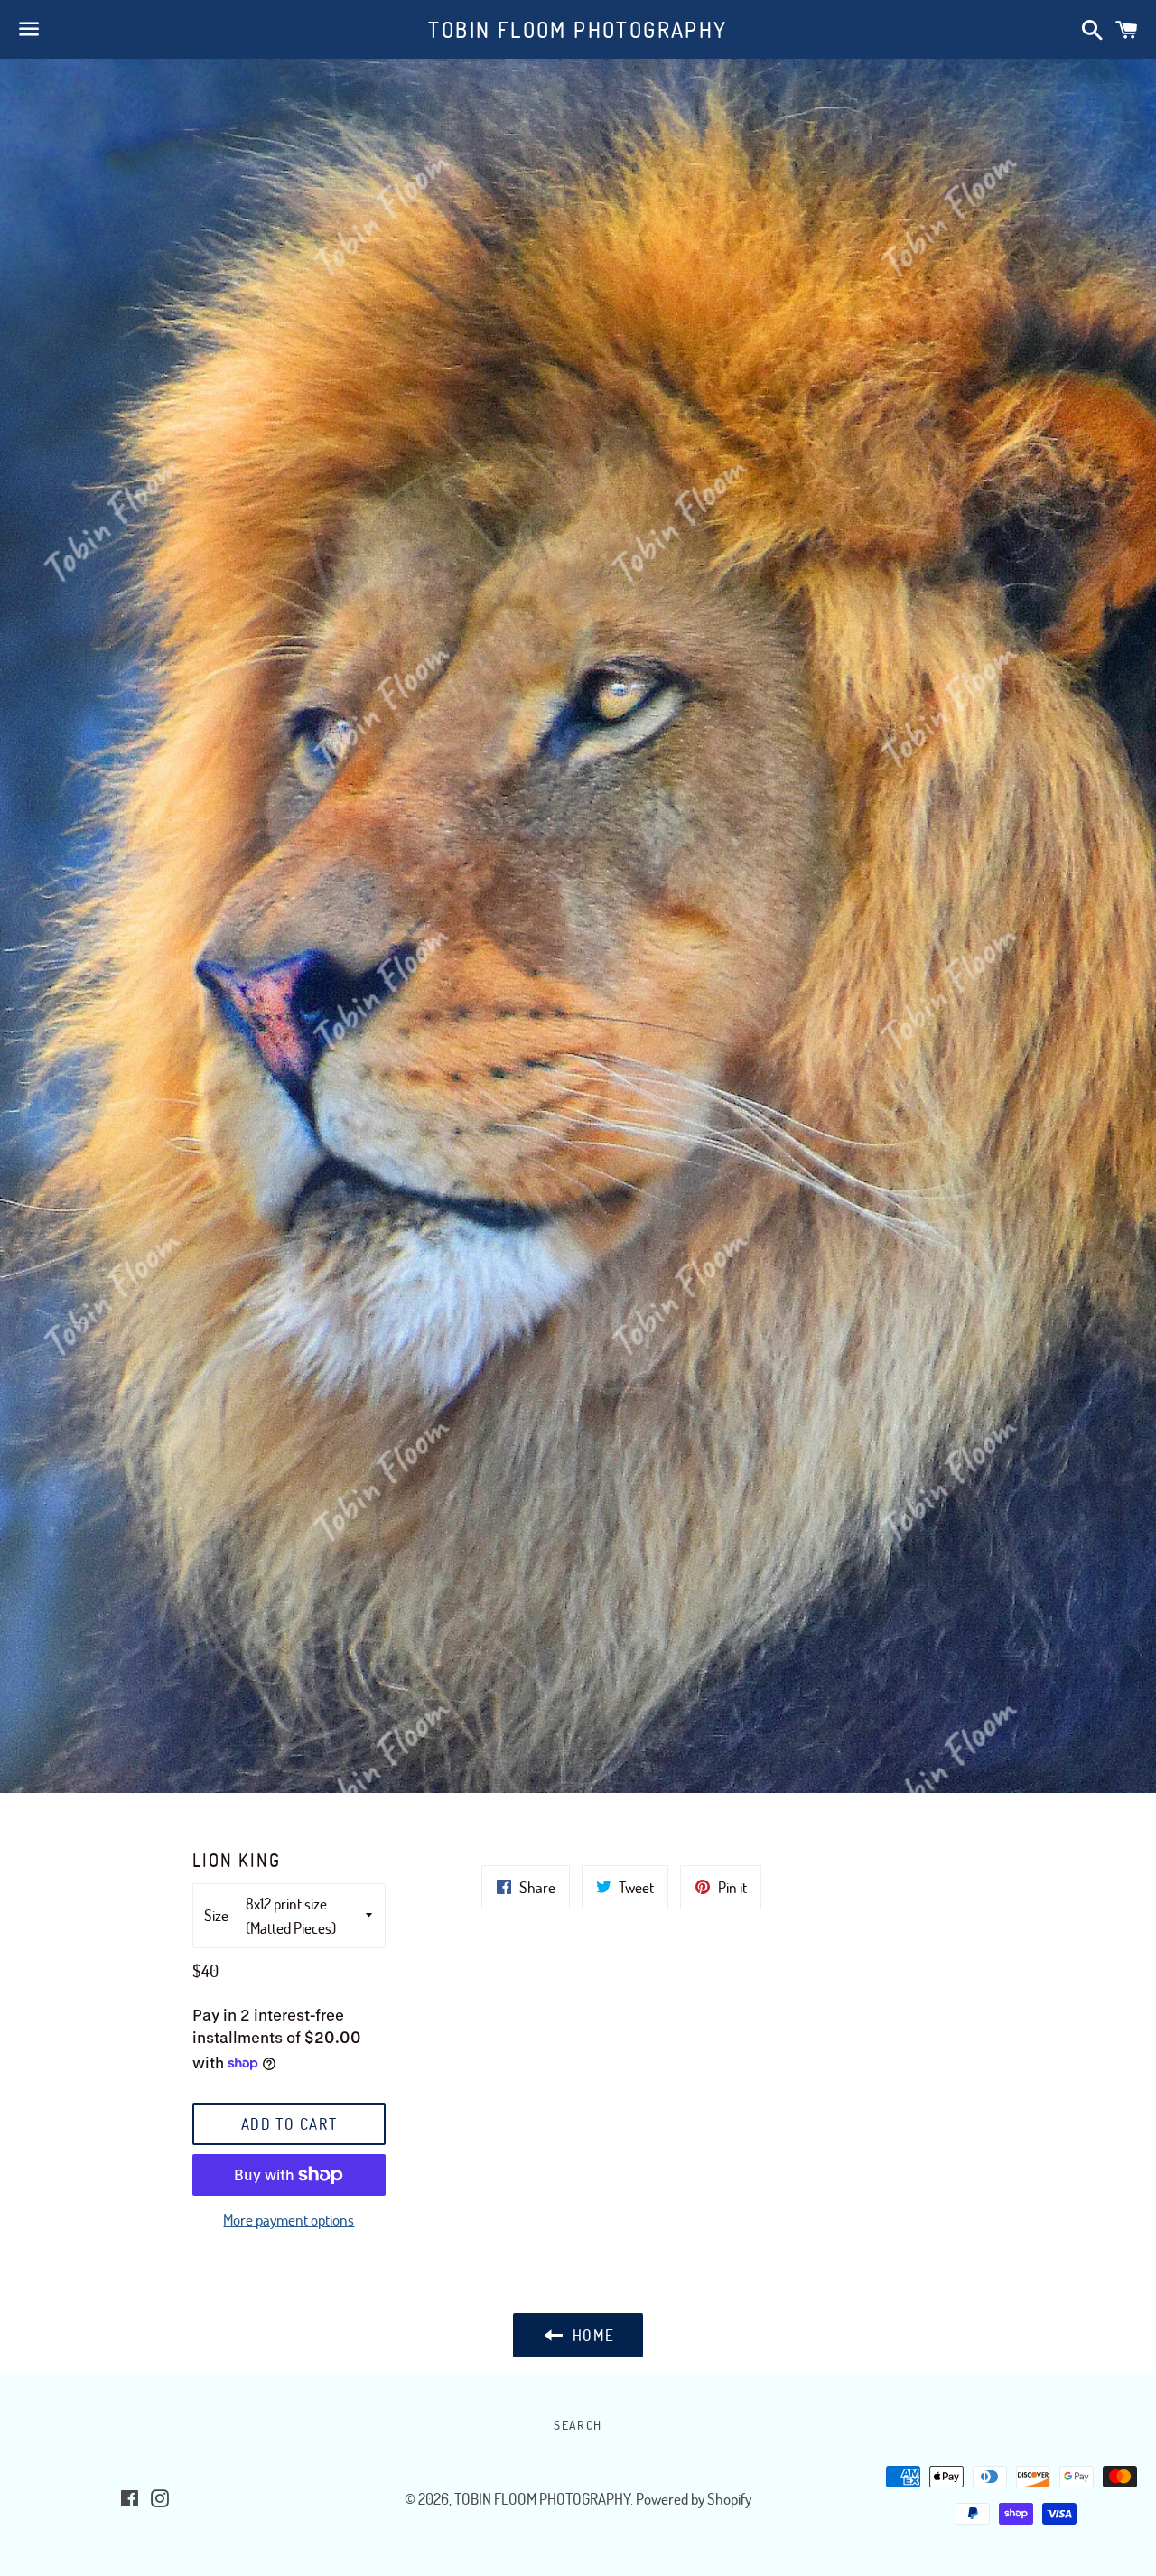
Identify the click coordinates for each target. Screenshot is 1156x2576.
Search (578, 2425)
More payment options (289, 2220)
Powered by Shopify (694, 2499)
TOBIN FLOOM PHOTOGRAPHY (578, 29)
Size (216, 1915)
